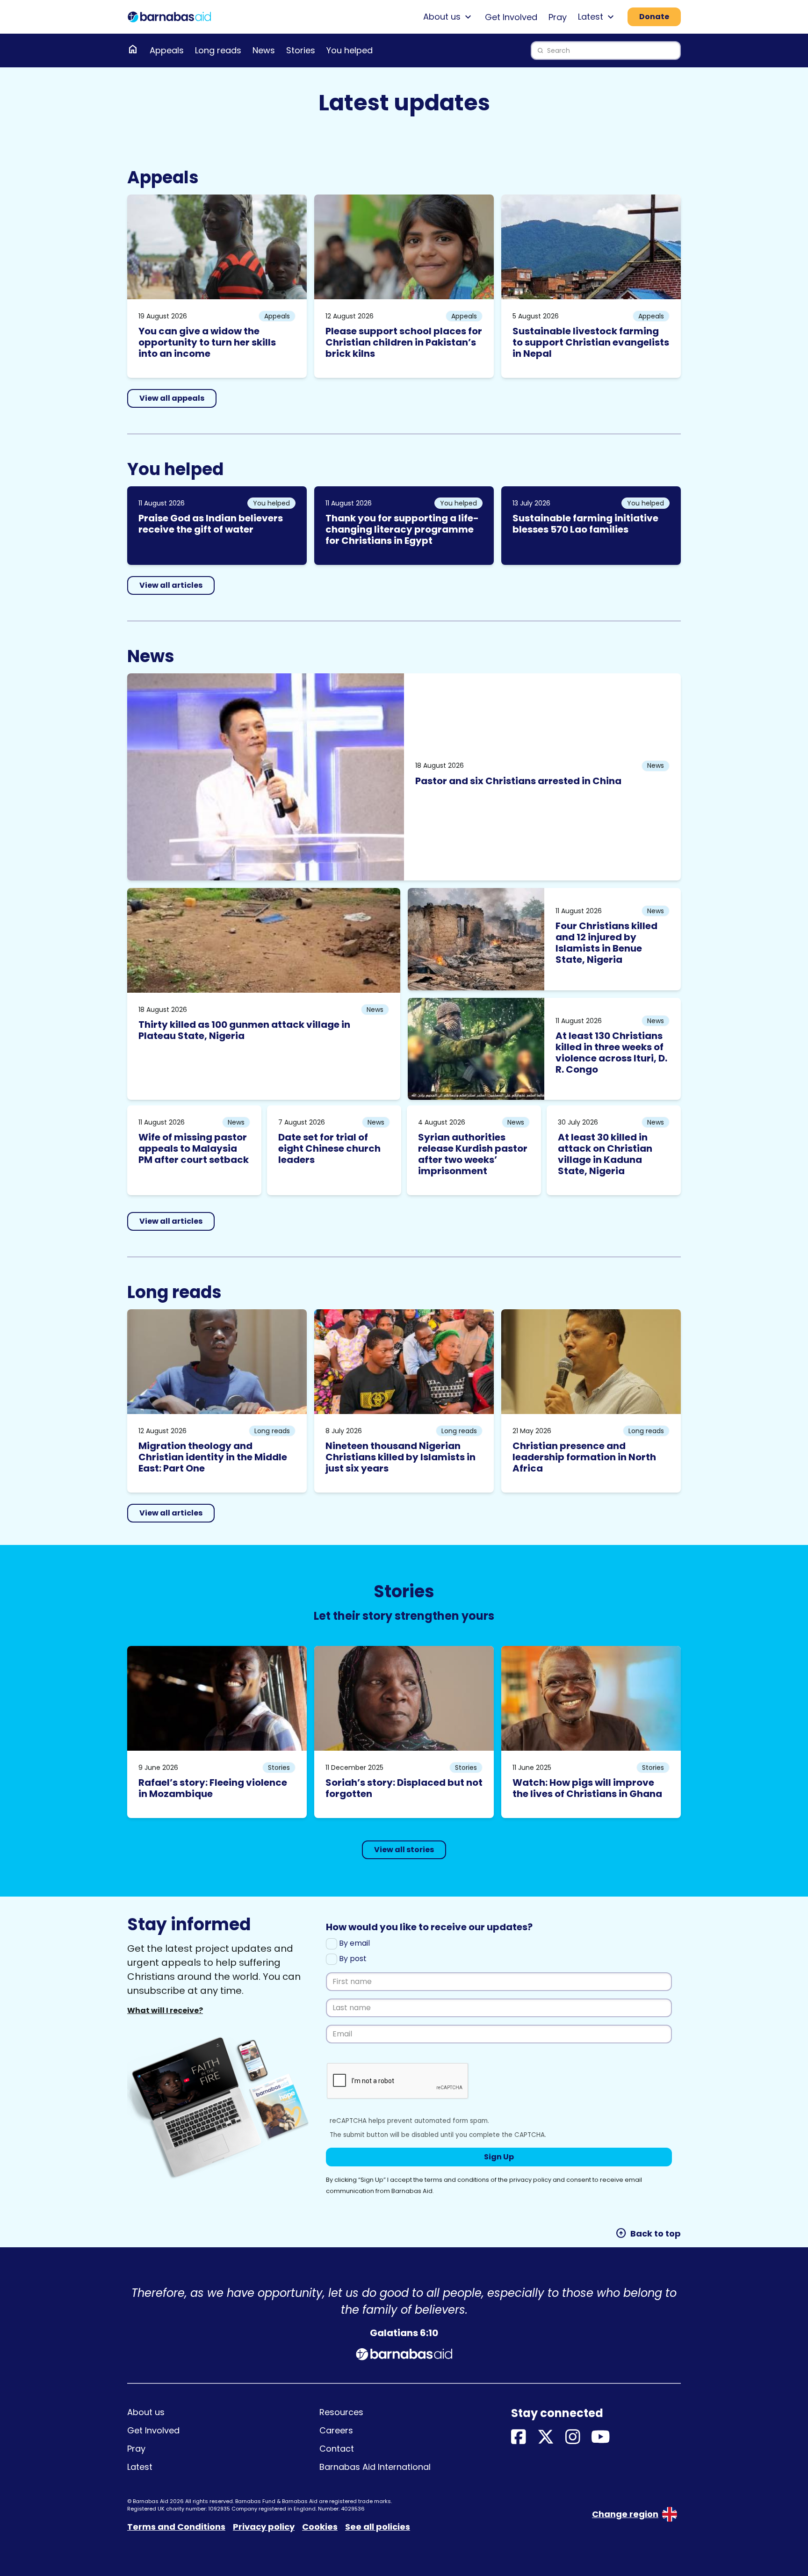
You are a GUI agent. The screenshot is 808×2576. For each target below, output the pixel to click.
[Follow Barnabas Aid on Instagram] (573, 2437)
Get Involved (511, 17)
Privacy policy (264, 2527)
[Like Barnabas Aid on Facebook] (519, 2437)
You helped (350, 50)
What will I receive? (165, 2010)
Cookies (320, 2527)
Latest (140, 2467)
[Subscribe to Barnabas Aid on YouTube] (601, 2437)
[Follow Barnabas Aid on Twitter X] (546, 2437)
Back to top (648, 2233)
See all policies (378, 2527)
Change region (625, 2514)
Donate (654, 17)
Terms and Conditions (176, 2527)
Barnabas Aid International (375, 2467)
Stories (301, 50)
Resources (341, 2412)
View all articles (171, 585)
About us (146, 2412)
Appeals (167, 50)
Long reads (218, 50)
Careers (336, 2430)
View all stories (404, 1850)
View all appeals (172, 398)
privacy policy (530, 2180)
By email (353, 1943)
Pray (558, 17)
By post (352, 1959)
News (264, 50)
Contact (337, 2449)
